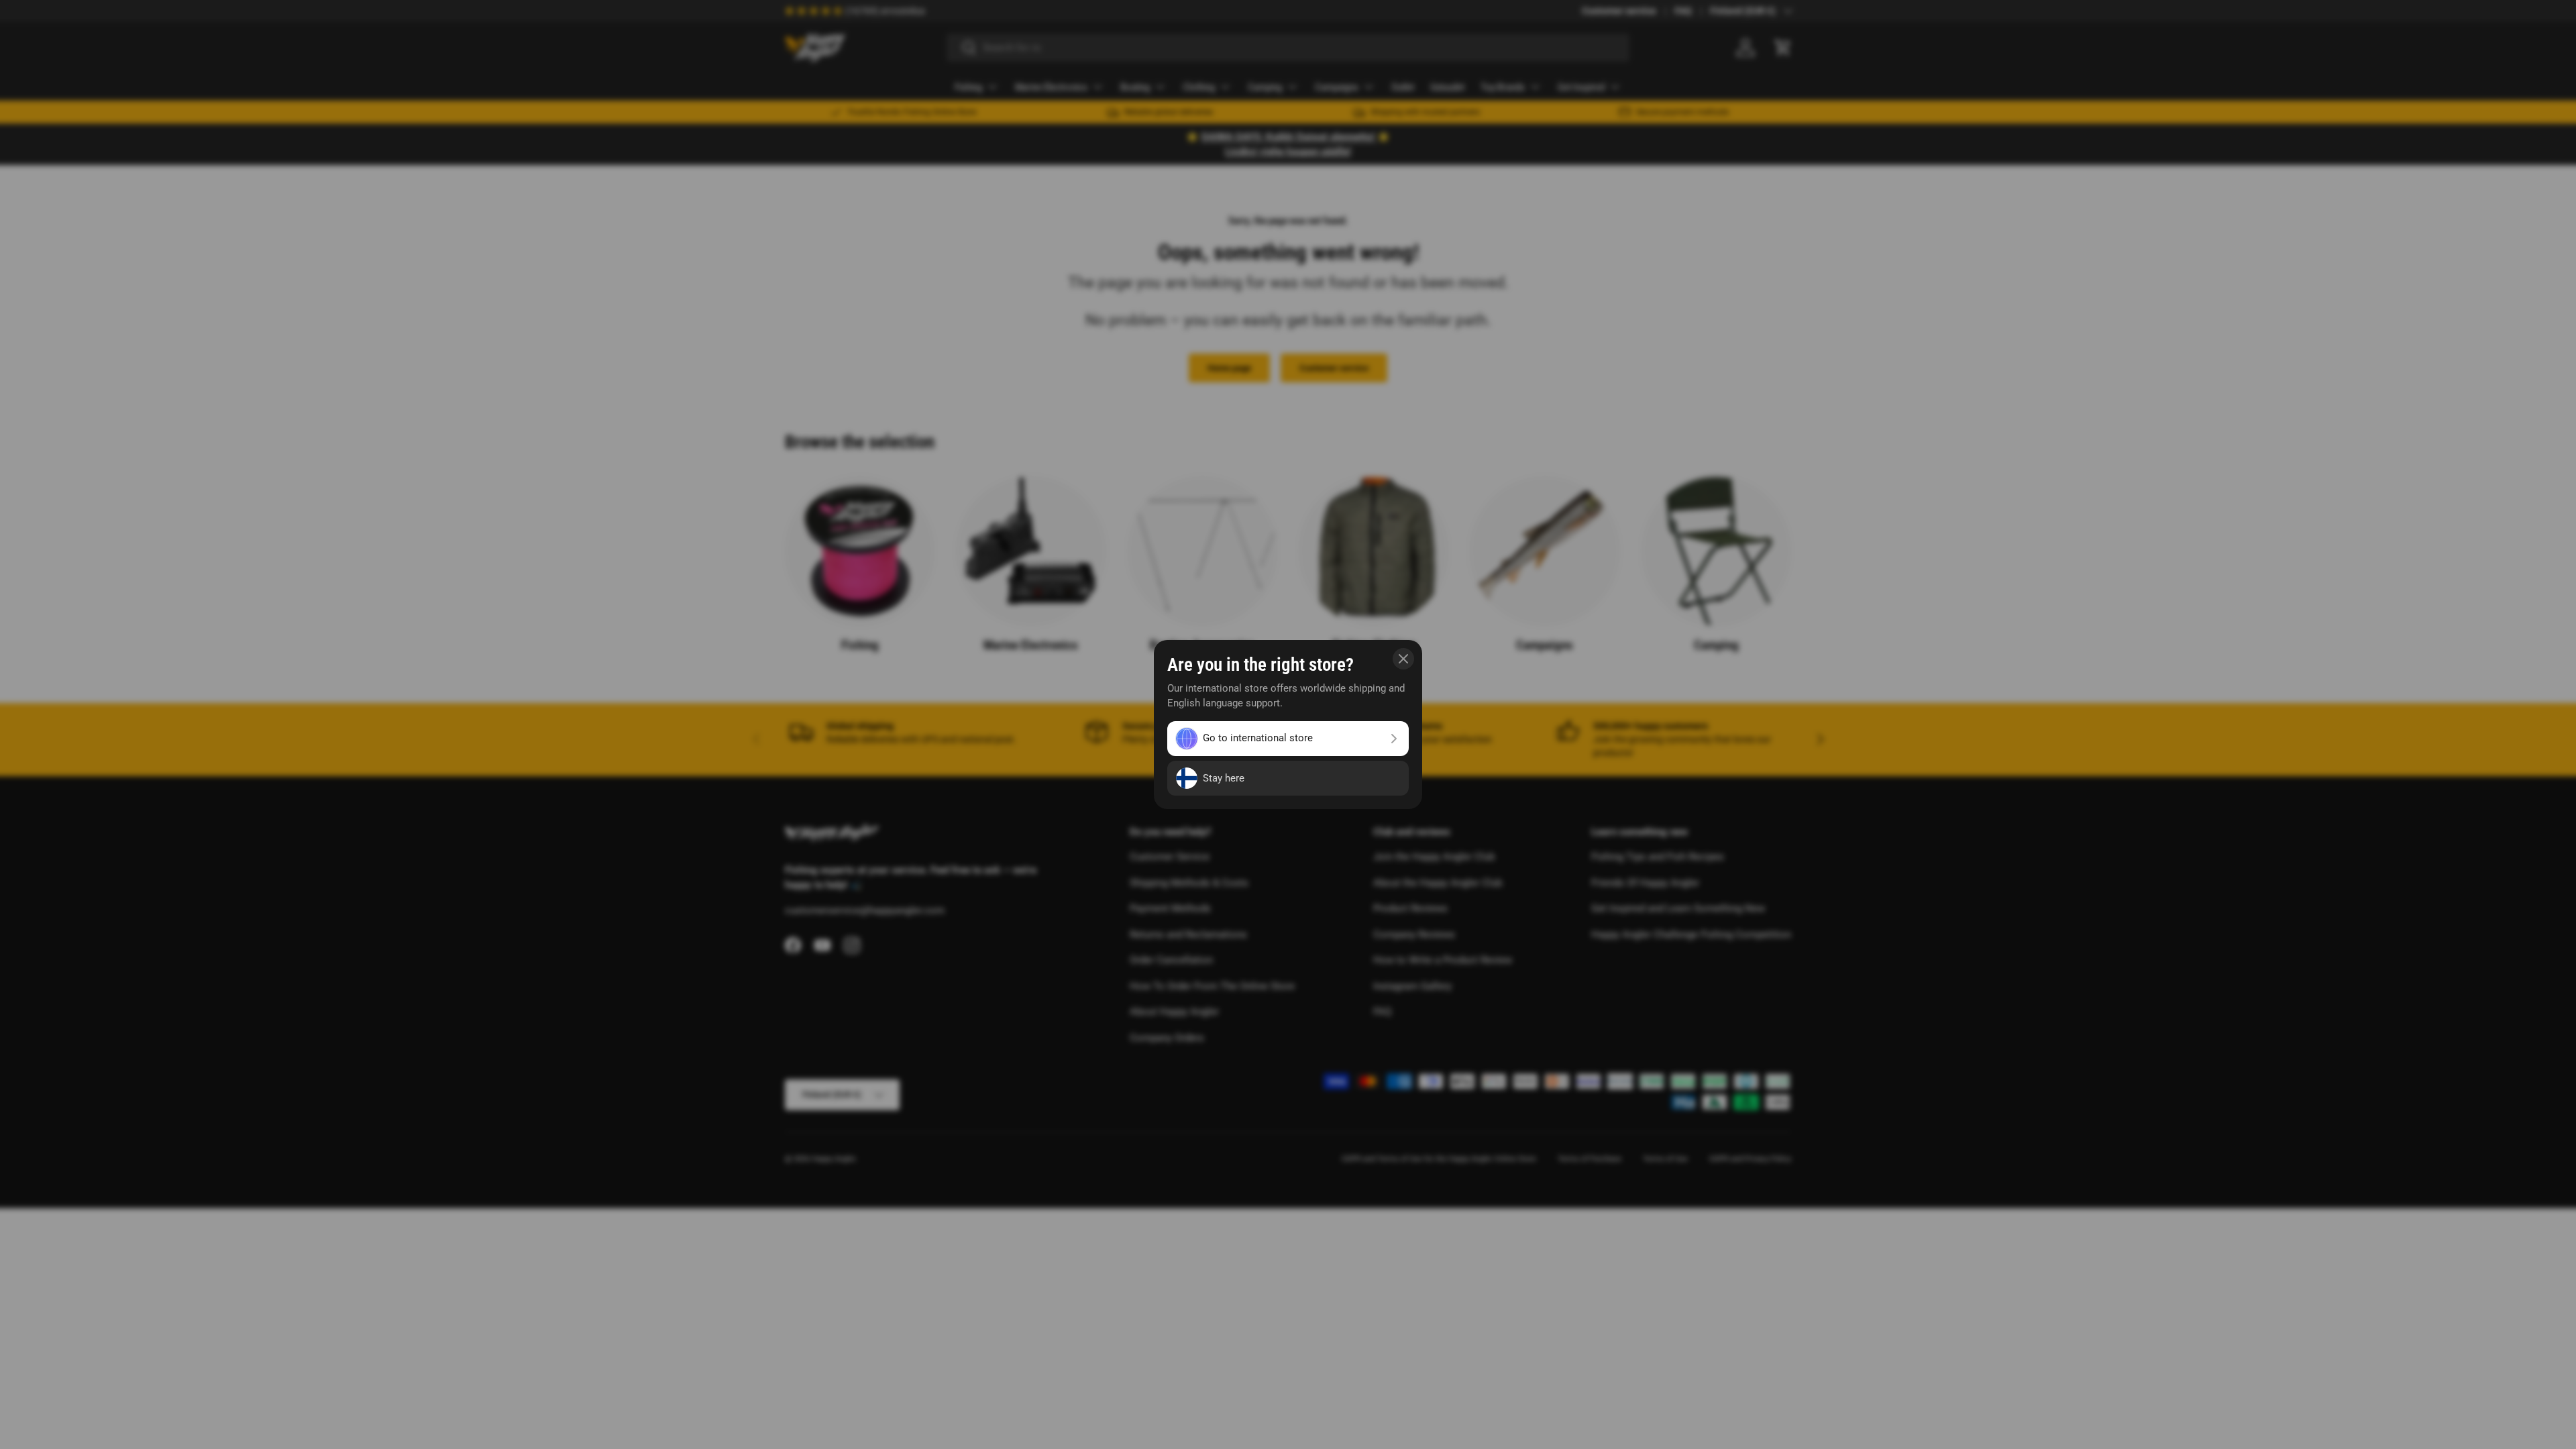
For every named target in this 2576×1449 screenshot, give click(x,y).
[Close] (1403, 659)
